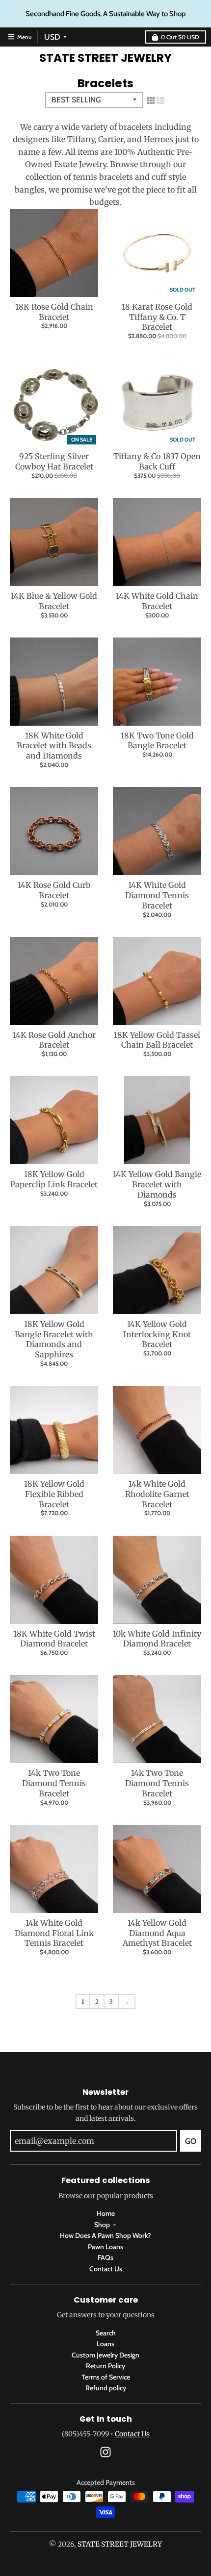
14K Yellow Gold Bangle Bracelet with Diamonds (157, 1184)
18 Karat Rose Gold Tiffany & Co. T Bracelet (157, 317)
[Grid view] (151, 100)
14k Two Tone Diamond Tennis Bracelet (54, 1783)
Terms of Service (106, 2377)
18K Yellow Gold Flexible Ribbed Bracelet (54, 1494)
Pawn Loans (105, 2247)
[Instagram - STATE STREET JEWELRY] (105, 2452)
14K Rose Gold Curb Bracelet (54, 890)
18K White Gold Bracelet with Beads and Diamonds (54, 746)
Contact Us (106, 2269)
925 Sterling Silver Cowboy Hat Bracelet (54, 461)
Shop (102, 2225)
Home (106, 2213)
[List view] (160, 100)
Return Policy (105, 2366)
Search (106, 2333)
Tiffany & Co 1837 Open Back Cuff (157, 461)
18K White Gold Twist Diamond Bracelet (54, 1639)
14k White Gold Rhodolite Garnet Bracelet (157, 1494)
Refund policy (106, 2388)
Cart (180, 37)
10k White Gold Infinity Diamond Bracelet (157, 1639)
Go (191, 2141)
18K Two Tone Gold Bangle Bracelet (157, 741)
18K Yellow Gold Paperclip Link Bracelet (54, 1179)
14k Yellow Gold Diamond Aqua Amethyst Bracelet (157, 1933)
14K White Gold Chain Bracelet (157, 601)
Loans (105, 2344)
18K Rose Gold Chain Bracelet (54, 312)
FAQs (105, 2257)
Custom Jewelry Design (105, 2355)
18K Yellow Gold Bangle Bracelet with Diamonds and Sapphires (54, 1339)
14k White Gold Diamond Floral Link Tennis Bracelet (54, 1933)
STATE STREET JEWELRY (105, 58)
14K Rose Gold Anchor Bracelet (54, 1040)
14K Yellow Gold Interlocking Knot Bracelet (157, 1334)
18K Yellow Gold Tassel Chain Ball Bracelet (157, 1040)
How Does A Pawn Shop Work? (105, 2235)
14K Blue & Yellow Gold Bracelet (54, 601)
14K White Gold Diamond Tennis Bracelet (157, 895)
